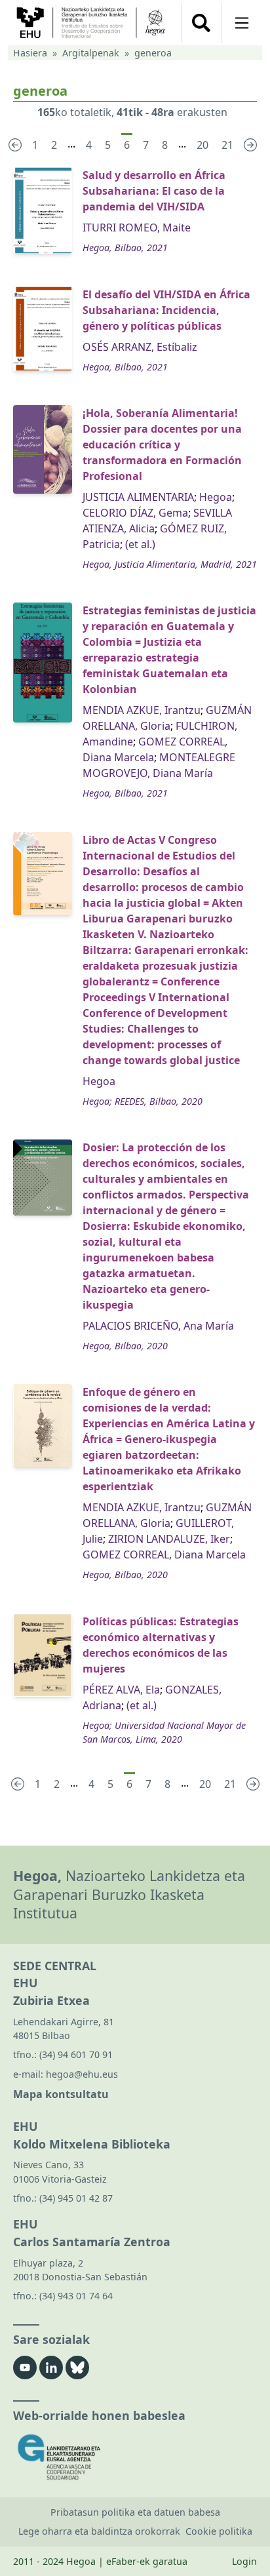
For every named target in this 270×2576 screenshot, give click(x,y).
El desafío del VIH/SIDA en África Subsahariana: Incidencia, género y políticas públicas (166, 310)
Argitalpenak (91, 53)
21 (227, 145)
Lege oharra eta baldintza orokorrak (99, 2531)
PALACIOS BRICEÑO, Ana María (158, 1326)
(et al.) (140, 544)
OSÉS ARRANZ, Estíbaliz (140, 347)
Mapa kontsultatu (61, 2094)
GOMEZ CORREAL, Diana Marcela (164, 1555)
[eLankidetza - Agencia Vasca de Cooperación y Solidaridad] (135, 2457)
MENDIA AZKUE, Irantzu (142, 710)
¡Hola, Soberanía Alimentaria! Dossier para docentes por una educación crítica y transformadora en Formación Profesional (162, 445)
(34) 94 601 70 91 (76, 2054)
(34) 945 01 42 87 (76, 2198)
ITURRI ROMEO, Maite (137, 228)
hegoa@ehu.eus (82, 2074)
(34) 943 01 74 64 (76, 2296)
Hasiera (30, 53)
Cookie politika (219, 2531)
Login (244, 2561)
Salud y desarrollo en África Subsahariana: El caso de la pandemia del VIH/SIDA (154, 191)
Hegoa (216, 497)
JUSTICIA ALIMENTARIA (138, 497)
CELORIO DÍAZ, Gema (135, 513)
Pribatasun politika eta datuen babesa (135, 2512)
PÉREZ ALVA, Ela (121, 1690)
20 (202, 145)
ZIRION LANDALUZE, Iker (169, 1539)
